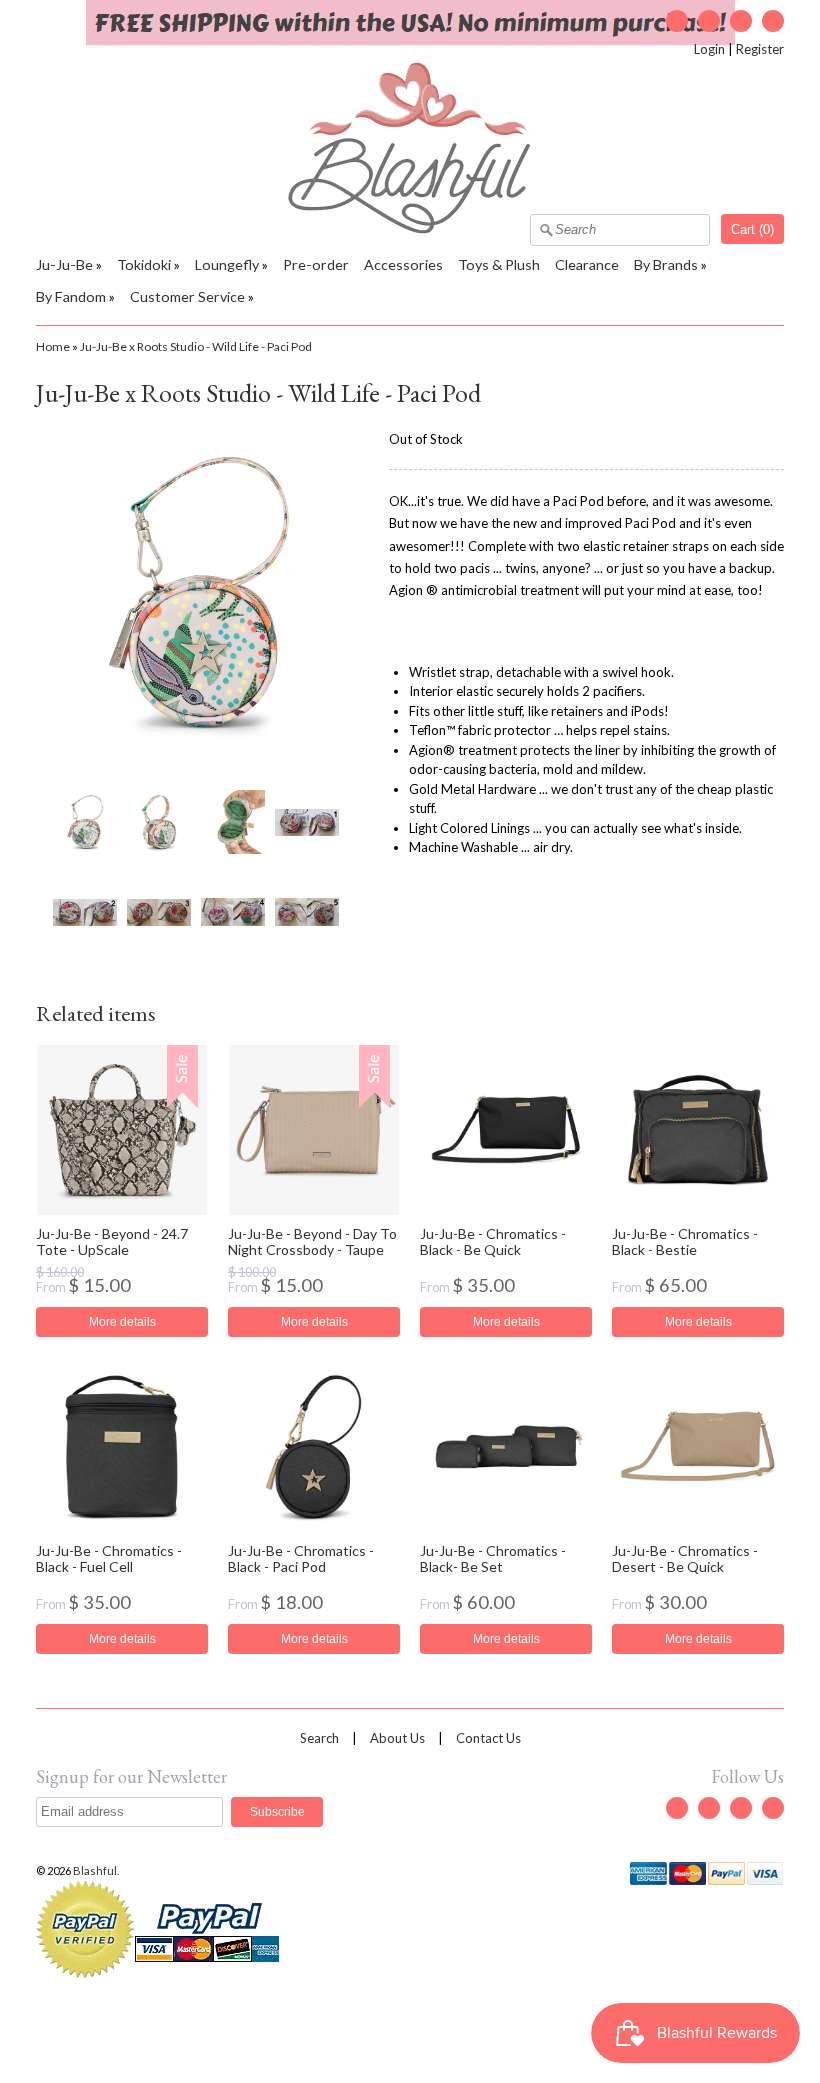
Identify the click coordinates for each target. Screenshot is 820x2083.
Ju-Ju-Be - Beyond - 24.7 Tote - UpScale (112, 1241)
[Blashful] (410, 229)
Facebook (709, 21)
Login (709, 49)
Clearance (587, 264)
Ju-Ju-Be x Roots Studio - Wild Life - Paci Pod (196, 346)
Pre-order (316, 264)
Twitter (677, 21)
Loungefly (227, 264)
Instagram (741, 21)
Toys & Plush (499, 264)
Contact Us (488, 1738)
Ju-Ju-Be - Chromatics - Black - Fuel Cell (109, 1558)
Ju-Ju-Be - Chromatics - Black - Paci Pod (301, 1558)
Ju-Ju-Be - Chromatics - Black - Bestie (685, 1241)
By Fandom (71, 296)
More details (122, 1321)
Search (319, 1738)
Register (760, 49)
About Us (397, 1738)
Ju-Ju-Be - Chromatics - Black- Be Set (493, 1558)
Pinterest (773, 21)
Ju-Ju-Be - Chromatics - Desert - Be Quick (685, 1558)
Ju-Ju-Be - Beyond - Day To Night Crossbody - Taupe (312, 1241)
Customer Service (187, 296)
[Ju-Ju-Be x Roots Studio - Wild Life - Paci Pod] (84, 821)
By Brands (666, 264)
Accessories (403, 264)
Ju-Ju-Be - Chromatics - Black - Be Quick (493, 1241)
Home (53, 346)
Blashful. (97, 1870)
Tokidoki (144, 264)
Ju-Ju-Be (64, 264)
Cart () (752, 229)
